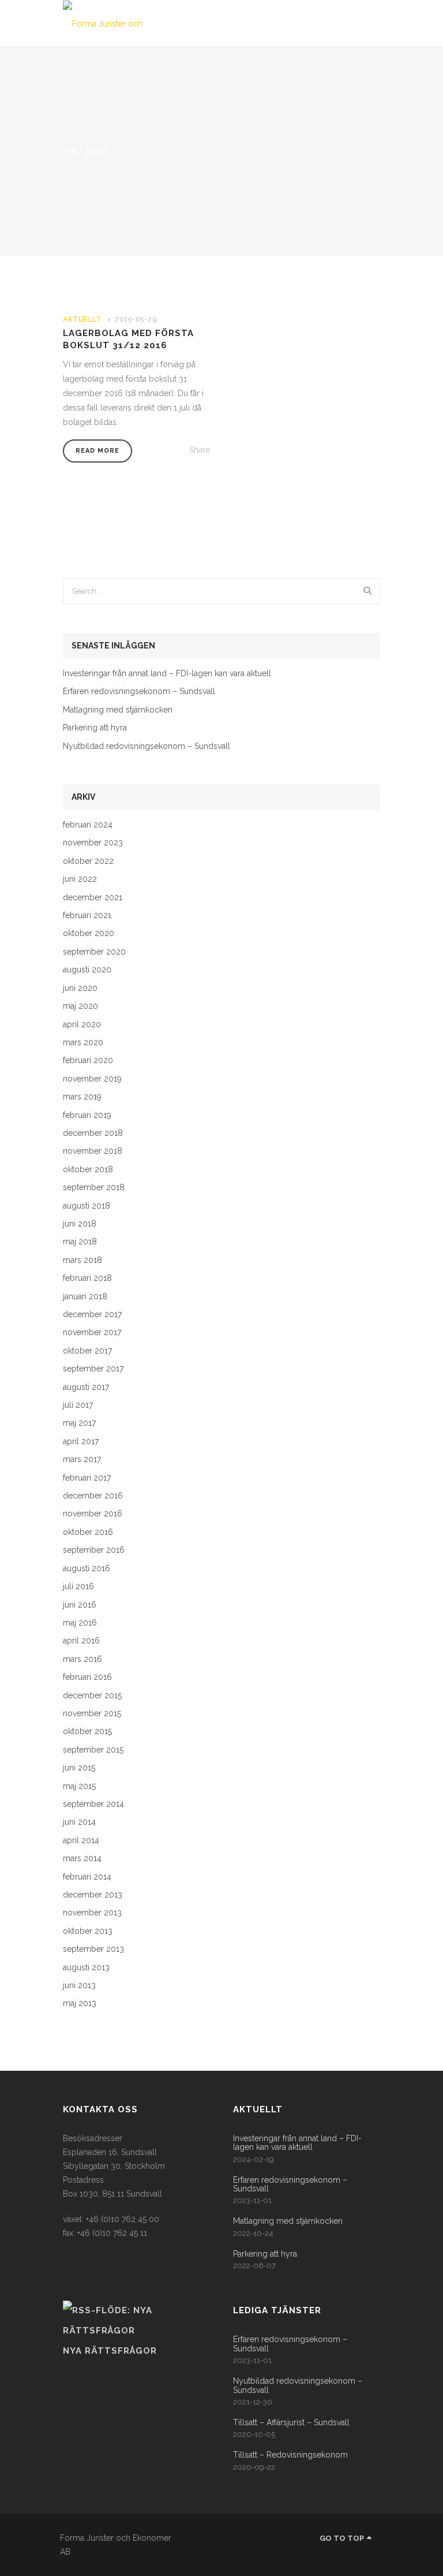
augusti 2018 (87, 1206)
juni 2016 (80, 1605)
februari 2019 (87, 1115)
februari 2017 (87, 1478)
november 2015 (92, 1714)
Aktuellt (82, 319)
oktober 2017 (87, 1351)
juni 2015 (79, 1768)
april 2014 (81, 1841)
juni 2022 (80, 879)
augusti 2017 (86, 1387)
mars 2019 (82, 1097)
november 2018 (93, 1151)
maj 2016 (80, 1623)
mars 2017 (82, 1460)
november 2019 (92, 1079)
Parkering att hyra (95, 728)
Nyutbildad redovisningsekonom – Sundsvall (147, 746)
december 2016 (93, 1496)
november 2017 (92, 1332)
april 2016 (81, 1641)
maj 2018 (80, 1242)
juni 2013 (79, 1986)
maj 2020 (80, 1006)
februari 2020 (88, 1060)
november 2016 (93, 1514)
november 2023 (93, 843)
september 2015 (93, 1750)
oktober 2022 (88, 861)
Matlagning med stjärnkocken (118, 710)
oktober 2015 (87, 1731)
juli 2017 (78, 1405)
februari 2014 (87, 1877)
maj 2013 (80, 2003)
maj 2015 (79, 1786)
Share (200, 450)
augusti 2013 (86, 1968)
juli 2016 (78, 1587)
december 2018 (93, 1133)
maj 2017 (79, 1423)
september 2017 (93, 1369)
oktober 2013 (88, 1931)
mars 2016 (82, 1659)
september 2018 (94, 1188)
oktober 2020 (89, 933)
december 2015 (92, 1696)
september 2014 (93, 1804)
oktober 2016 (88, 1532)
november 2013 (92, 1913)
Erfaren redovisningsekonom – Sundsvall (139, 691)
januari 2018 (85, 1297)
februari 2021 (87, 916)
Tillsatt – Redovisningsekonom (290, 2455)
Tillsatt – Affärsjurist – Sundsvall (291, 2423)
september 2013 (93, 1949)
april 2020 (82, 1025)
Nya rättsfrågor (110, 2351)
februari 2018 (87, 1278)
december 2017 (92, 1315)
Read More (97, 451)
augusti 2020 (87, 970)
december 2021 (93, 898)
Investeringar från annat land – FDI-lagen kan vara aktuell (167, 674)
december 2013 (93, 1895)
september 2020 (94, 952)
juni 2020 (80, 988)
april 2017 (81, 1442)
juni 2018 (80, 1224)
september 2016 (94, 1550)
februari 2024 (88, 825)
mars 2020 (83, 1043)
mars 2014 (82, 1859)
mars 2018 (82, 1260)
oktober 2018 (88, 1170)
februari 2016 (87, 1677)
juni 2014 (79, 1822)
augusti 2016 (87, 1569)
